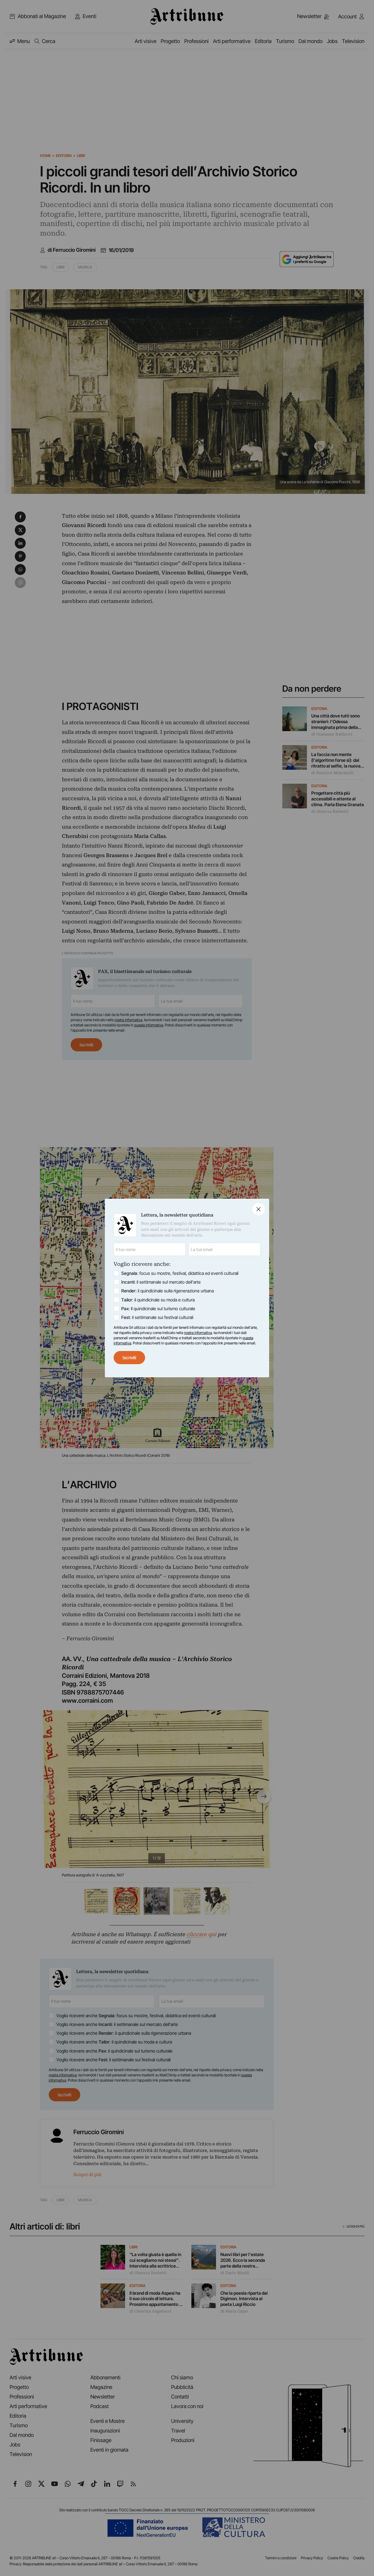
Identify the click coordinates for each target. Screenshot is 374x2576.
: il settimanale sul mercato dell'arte (161, 1282)
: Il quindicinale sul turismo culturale (158, 1309)
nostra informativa (198, 1333)
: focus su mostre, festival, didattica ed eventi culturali (180, 1273)
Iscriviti (129, 1358)
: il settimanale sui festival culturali (157, 1317)
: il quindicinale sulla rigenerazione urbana (168, 1291)
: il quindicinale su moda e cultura (158, 1300)
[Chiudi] (259, 1209)
